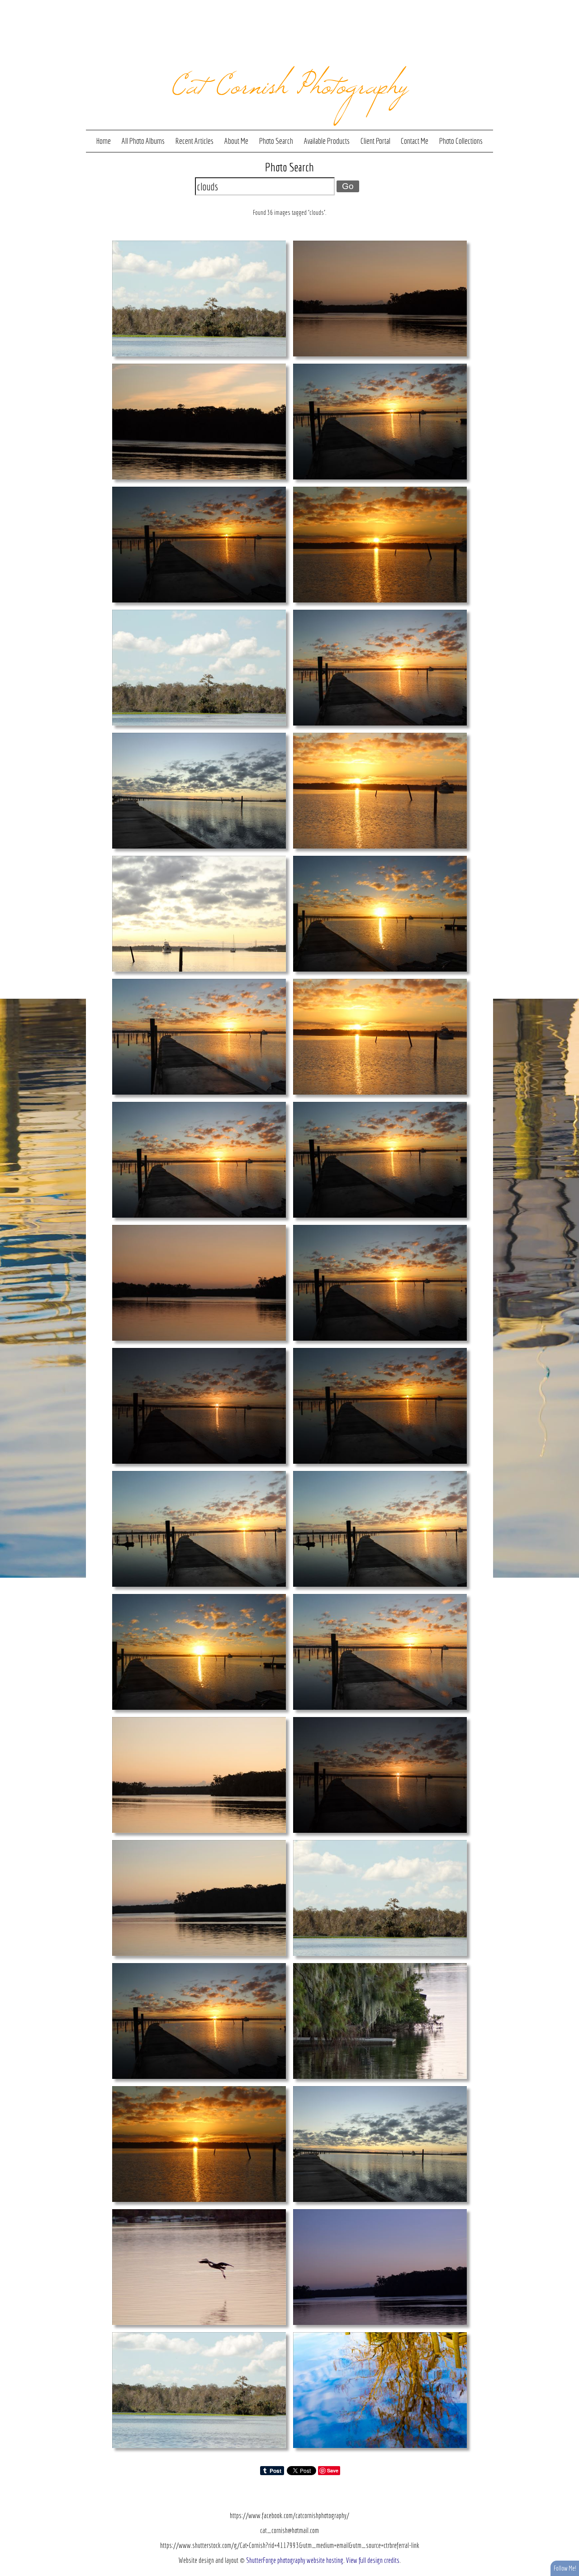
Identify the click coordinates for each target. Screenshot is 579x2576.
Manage (567, 5)
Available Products (327, 141)
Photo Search (276, 141)
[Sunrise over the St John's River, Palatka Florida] (199, 913)
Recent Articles (194, 141)
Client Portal (375, 141)
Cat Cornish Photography (290, 82)
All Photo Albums (143, 141)
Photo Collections (461, 141)
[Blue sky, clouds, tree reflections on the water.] (380, 2390)
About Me (236, 141)
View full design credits (373, 2560)
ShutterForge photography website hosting (295, 2560)
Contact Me (415, 141)
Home (104, 141)
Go (348, 186)
